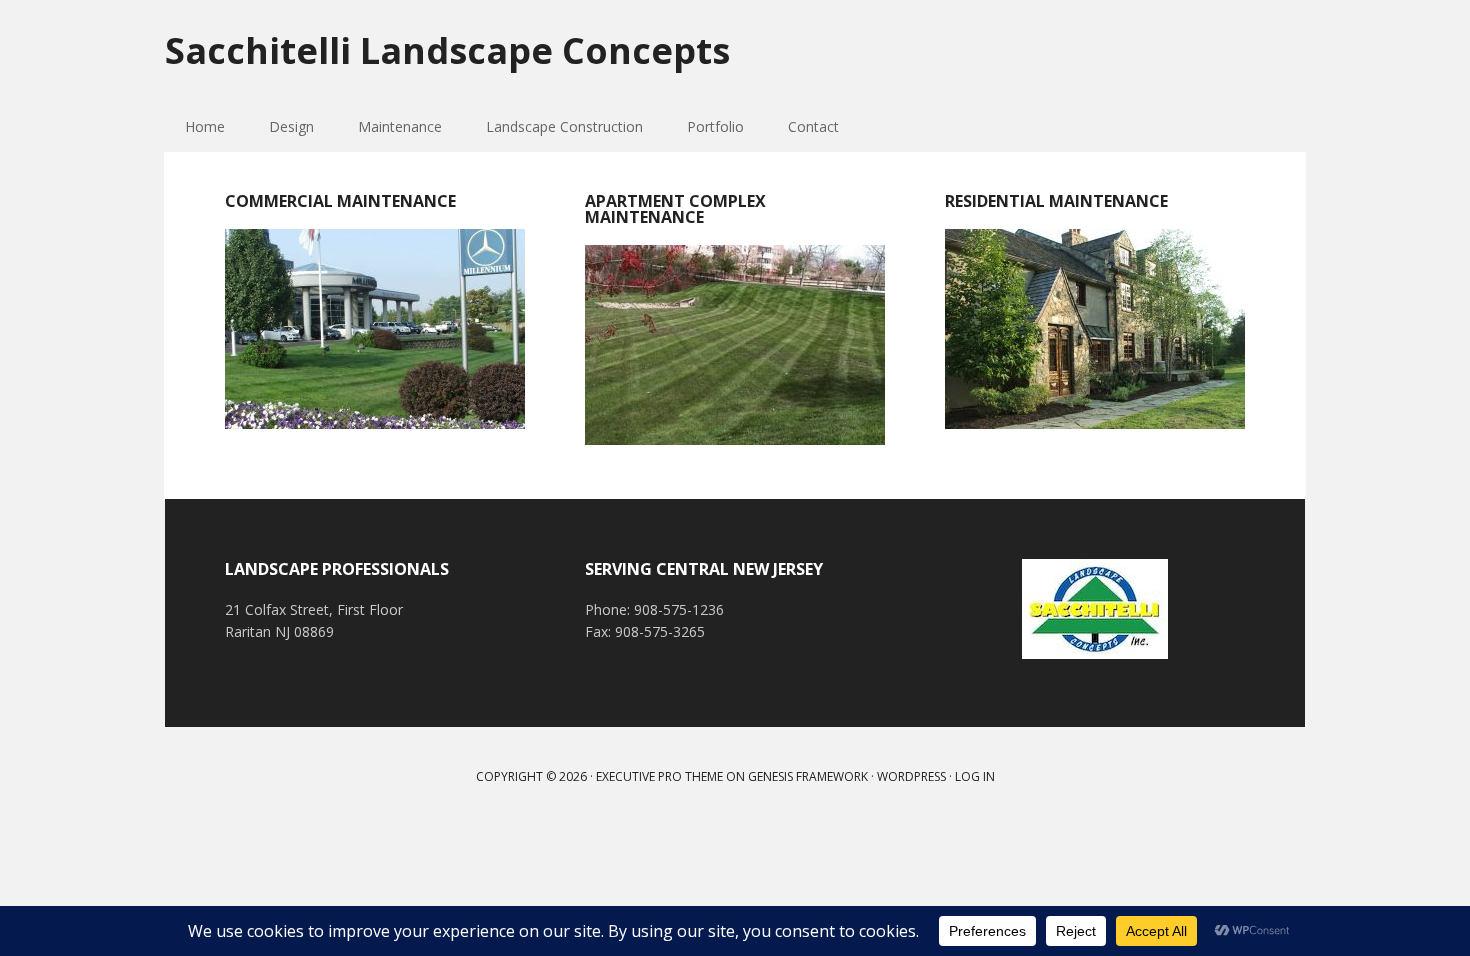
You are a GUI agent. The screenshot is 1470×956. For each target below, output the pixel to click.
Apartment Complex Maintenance (675, 209)
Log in (975, 776)
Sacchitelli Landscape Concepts (447, 49)
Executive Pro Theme (659, 776)
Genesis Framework (808, 776)
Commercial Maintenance (340, 201)
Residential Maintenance (1056, 201)
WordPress (911, 776)
